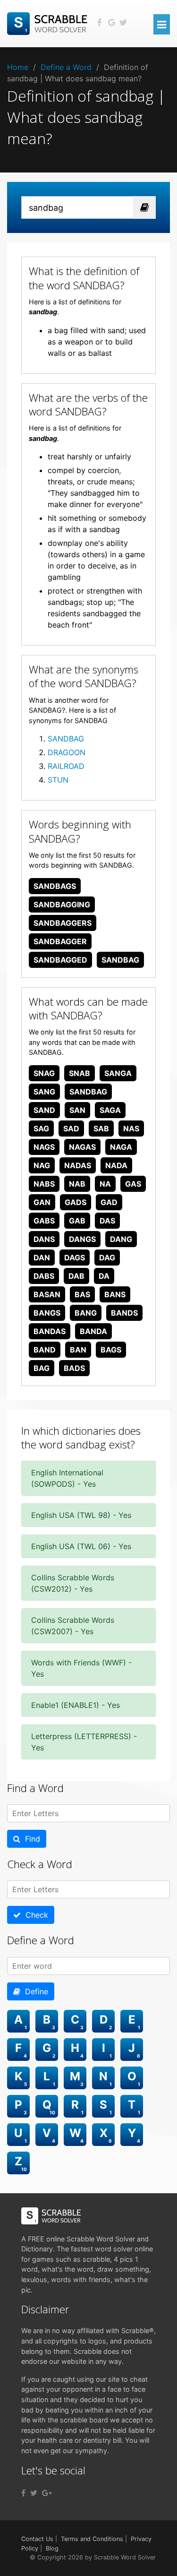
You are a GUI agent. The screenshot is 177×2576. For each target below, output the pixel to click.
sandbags (55, 886)
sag (41, 1129)
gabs (44, 1221)
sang (44, 1092)
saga (110, 1110)
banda (93, 1331)
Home (18, 67)
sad (71, 1129)
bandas (50, 1331)
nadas (78, 1165)
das (107, 1221)
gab (77, 1221)
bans (115, 1294)
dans (44, 1239)
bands (124, 1313)
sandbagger (60, 941)
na (105, 1184)
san (77, 1110)
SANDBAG (66, 739)
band (45, 1350)
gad (109, 1202)
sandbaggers (63, 923)
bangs (47, 1313)
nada (116, 1165)
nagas (82, 1147)
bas (82, 1294)
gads (76, 1202)
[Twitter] (34, 2493)
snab (80, 1073)
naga (121, 1147)
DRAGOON (67, 752)
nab (77, 1184)
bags (111, 1350)
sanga (118, 1073)
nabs (44, 1184)
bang (86, 1313)
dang (121, 1239)
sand (44, 1110)
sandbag (120, 960)
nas (131, 1129)
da (104, 1276)
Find (30, 1839)
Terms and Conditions (92, 2539)
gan (42, 1202)
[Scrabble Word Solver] (49, 23)
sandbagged (60, 960)
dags (75, 1258)
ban (78, 1350)
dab (76, 1276)
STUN (58, 780)
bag (42, 1368)
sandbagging (62, 905)
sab (101, 1129)
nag (42, 1165)
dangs (82, 1239)
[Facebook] (23, 2493)
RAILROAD (66, 766)
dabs (44, 1276)
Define (34, 1991)
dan (42, 1258)
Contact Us (37, 2539)
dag (107, 1258)
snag (44, 1073)
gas (133, 1184)
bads (74, 1368)
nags (44, 1147)
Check (34, 1915)
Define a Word (66, 67)
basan (47, 1294)
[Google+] (47, 2493)
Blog (52, 2548)
